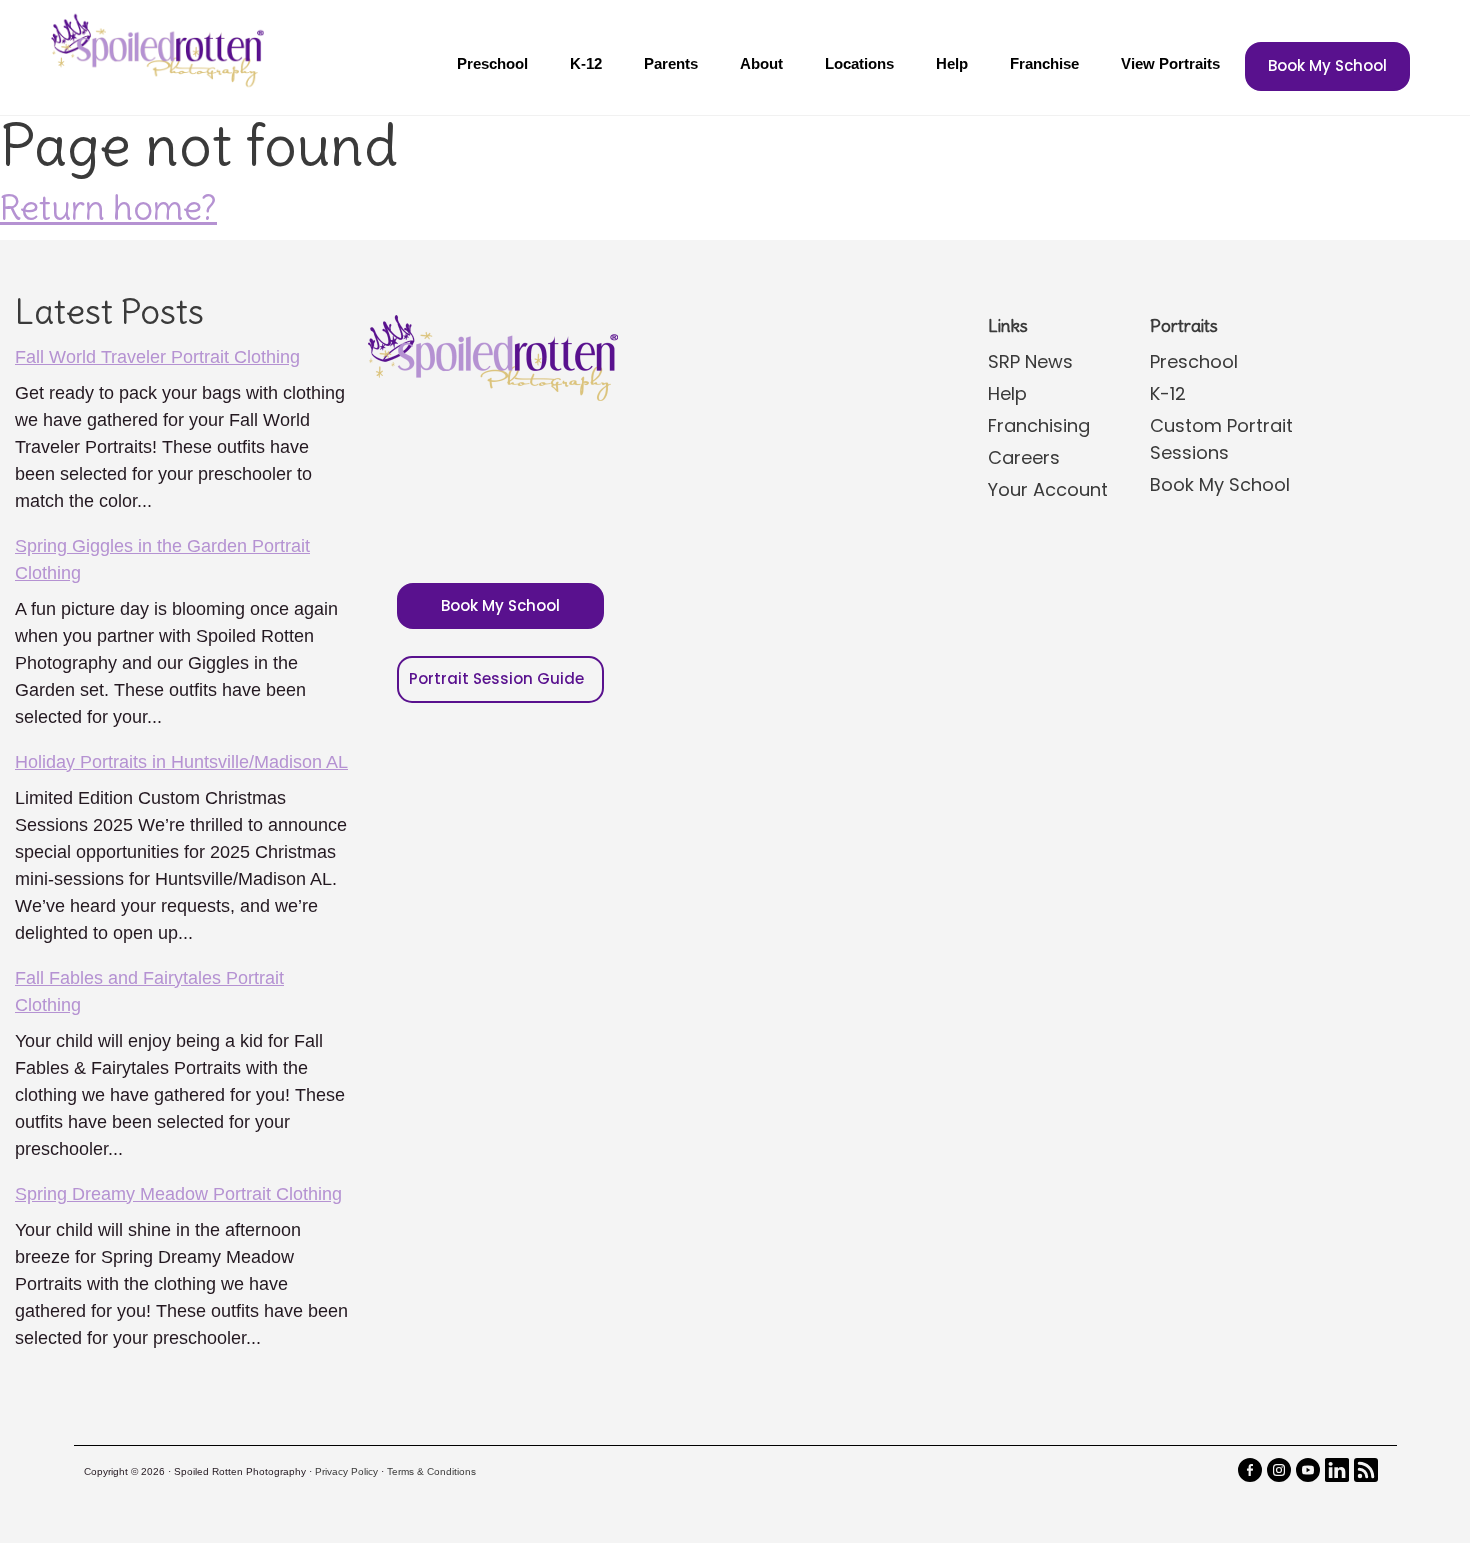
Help (952, 63)
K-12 (586, 63)
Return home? (108, 207)
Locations (859, 63)
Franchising (1039, 425)
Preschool (492, 63)
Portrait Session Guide (496, 678)
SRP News (1030, 361)
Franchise (1044, 63)
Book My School (1327, 65)
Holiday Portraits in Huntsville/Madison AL (181, 762)
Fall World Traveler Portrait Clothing (157, 357)
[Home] (155, 50)
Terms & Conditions (431, 1471)
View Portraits (1170, 63)
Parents (671, 63)
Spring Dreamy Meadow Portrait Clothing (178, 1194)
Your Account (1048, 489)
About (761, 63)
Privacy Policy (346, 1471)
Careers (1024, 457)
